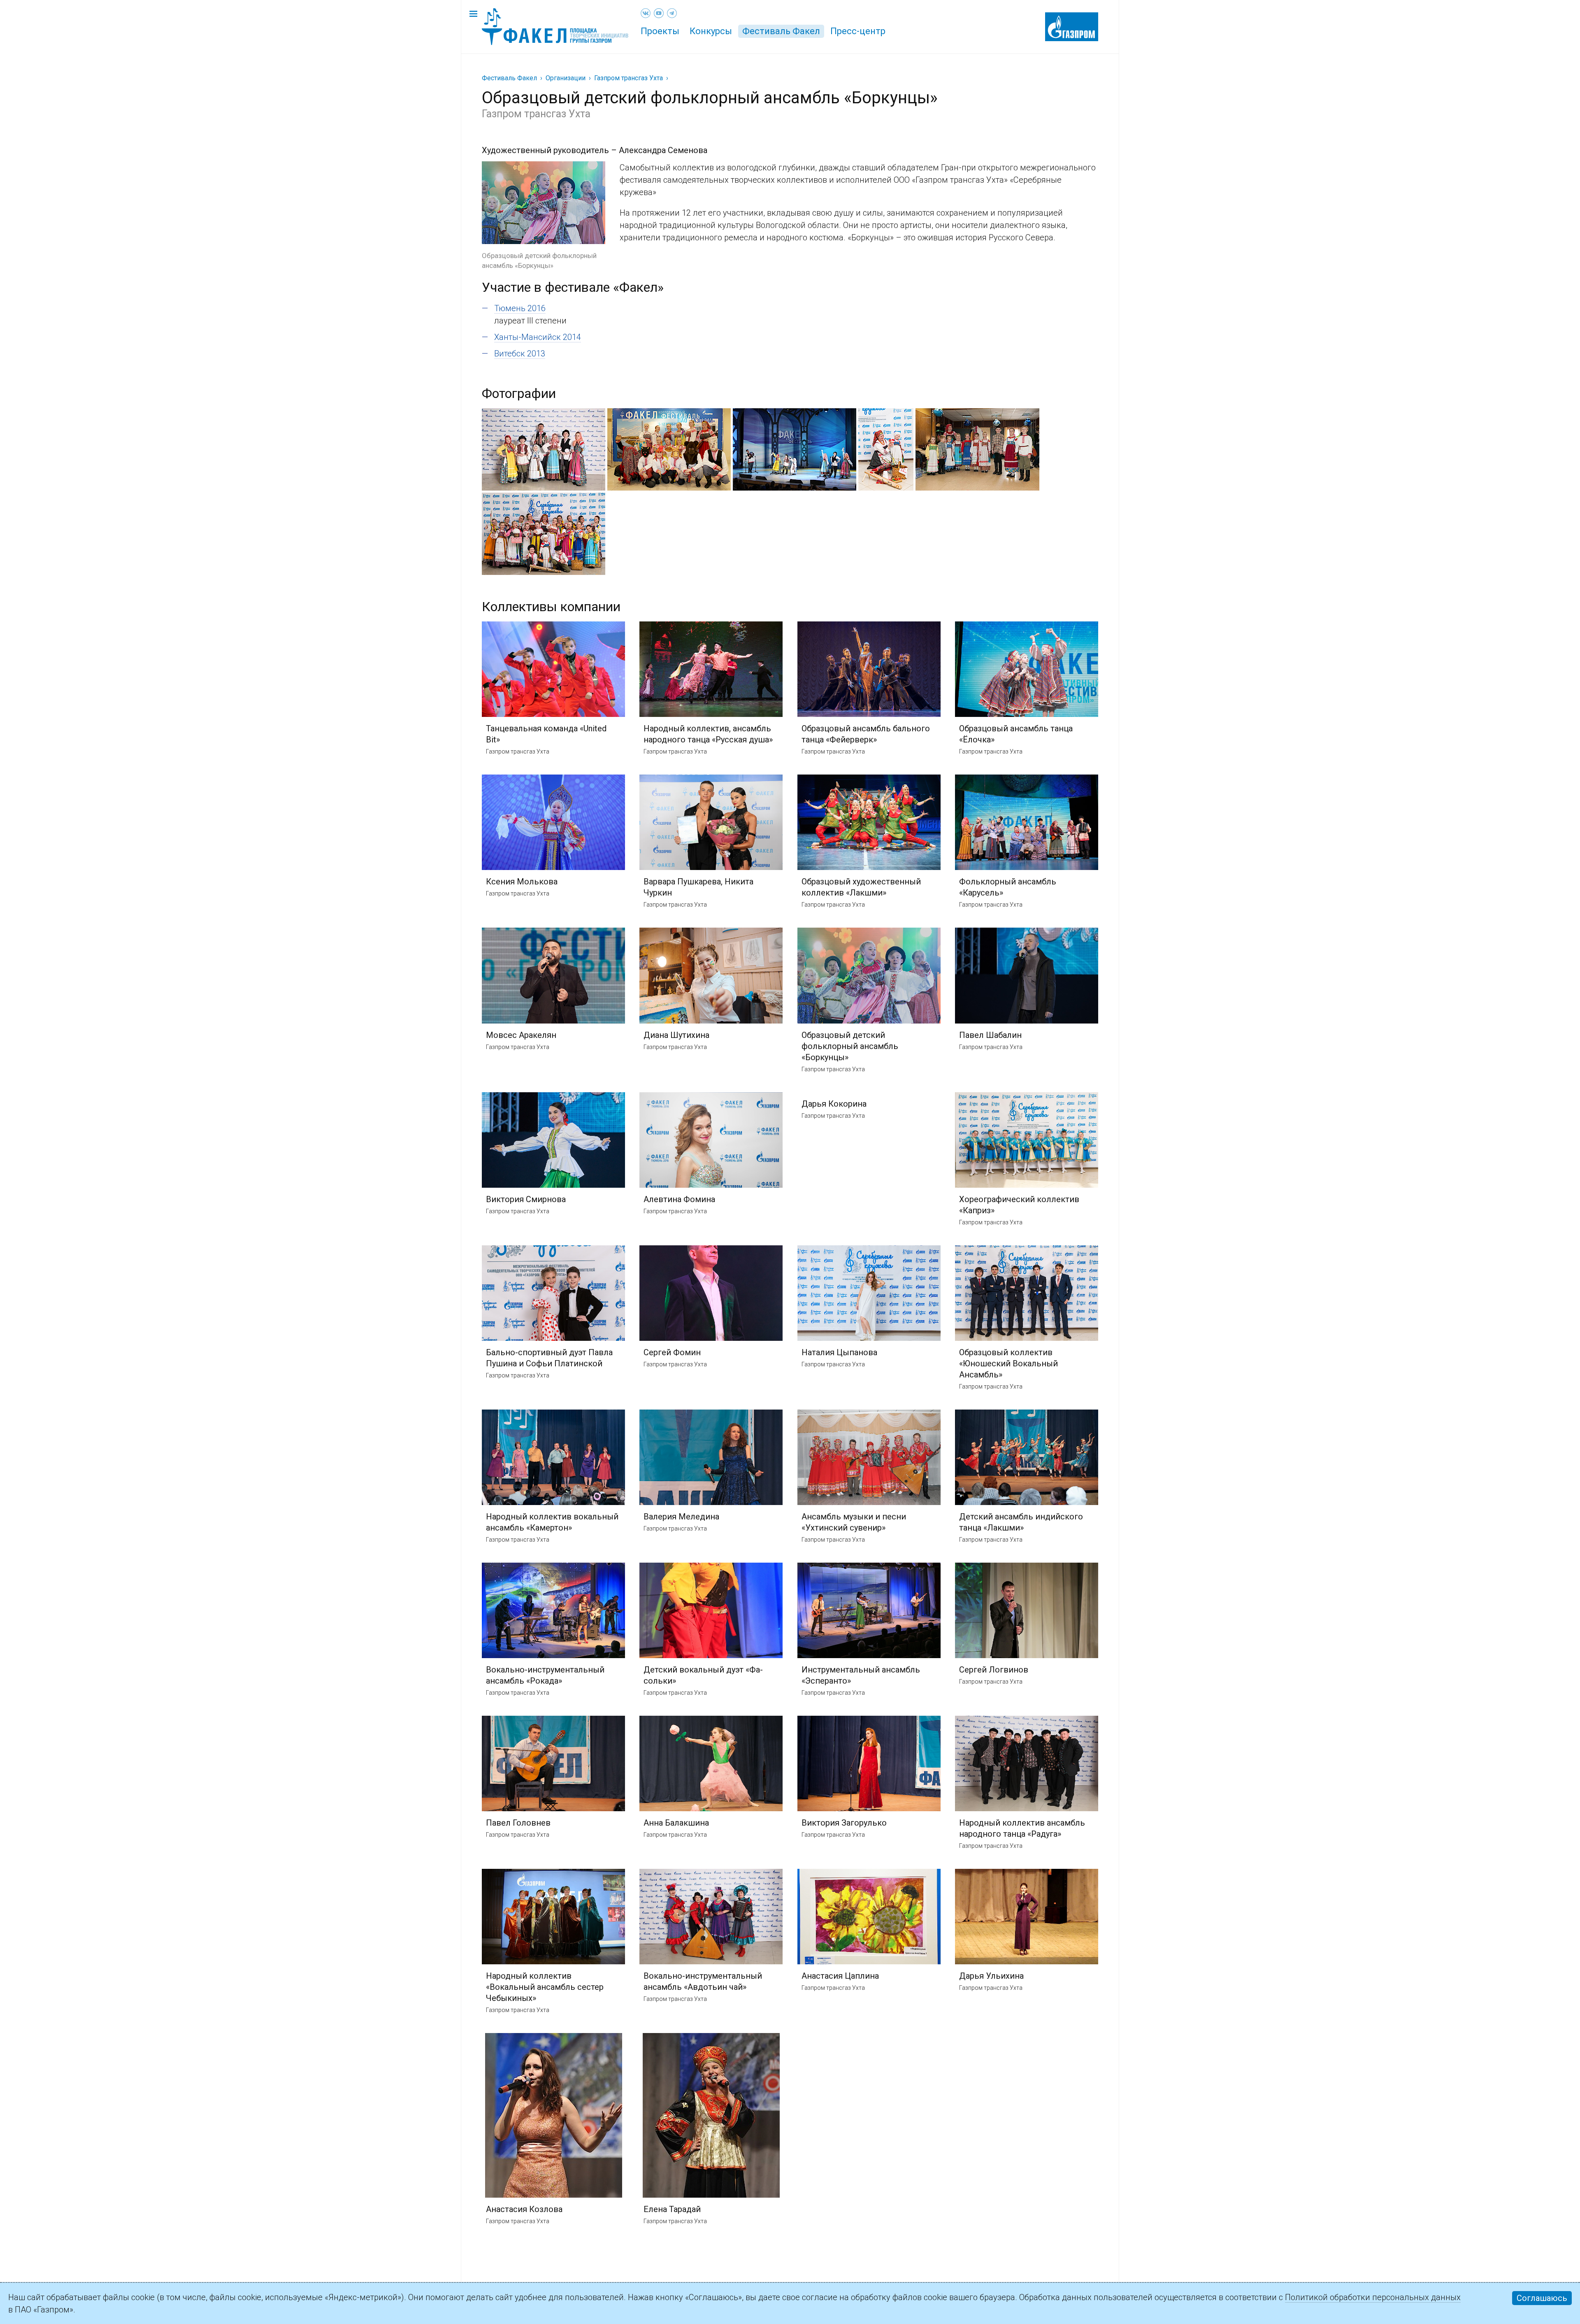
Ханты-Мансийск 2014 (538, 337)
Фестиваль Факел (781, 31)
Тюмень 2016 (520, 308)
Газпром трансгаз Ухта (629, 78)
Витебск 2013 (520, 354)
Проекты (660, 31)
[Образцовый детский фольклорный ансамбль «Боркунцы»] (544, 167)
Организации (566, 78)
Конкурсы (711, 31)
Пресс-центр (858, 31)
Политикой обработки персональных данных (1373, 2297)
